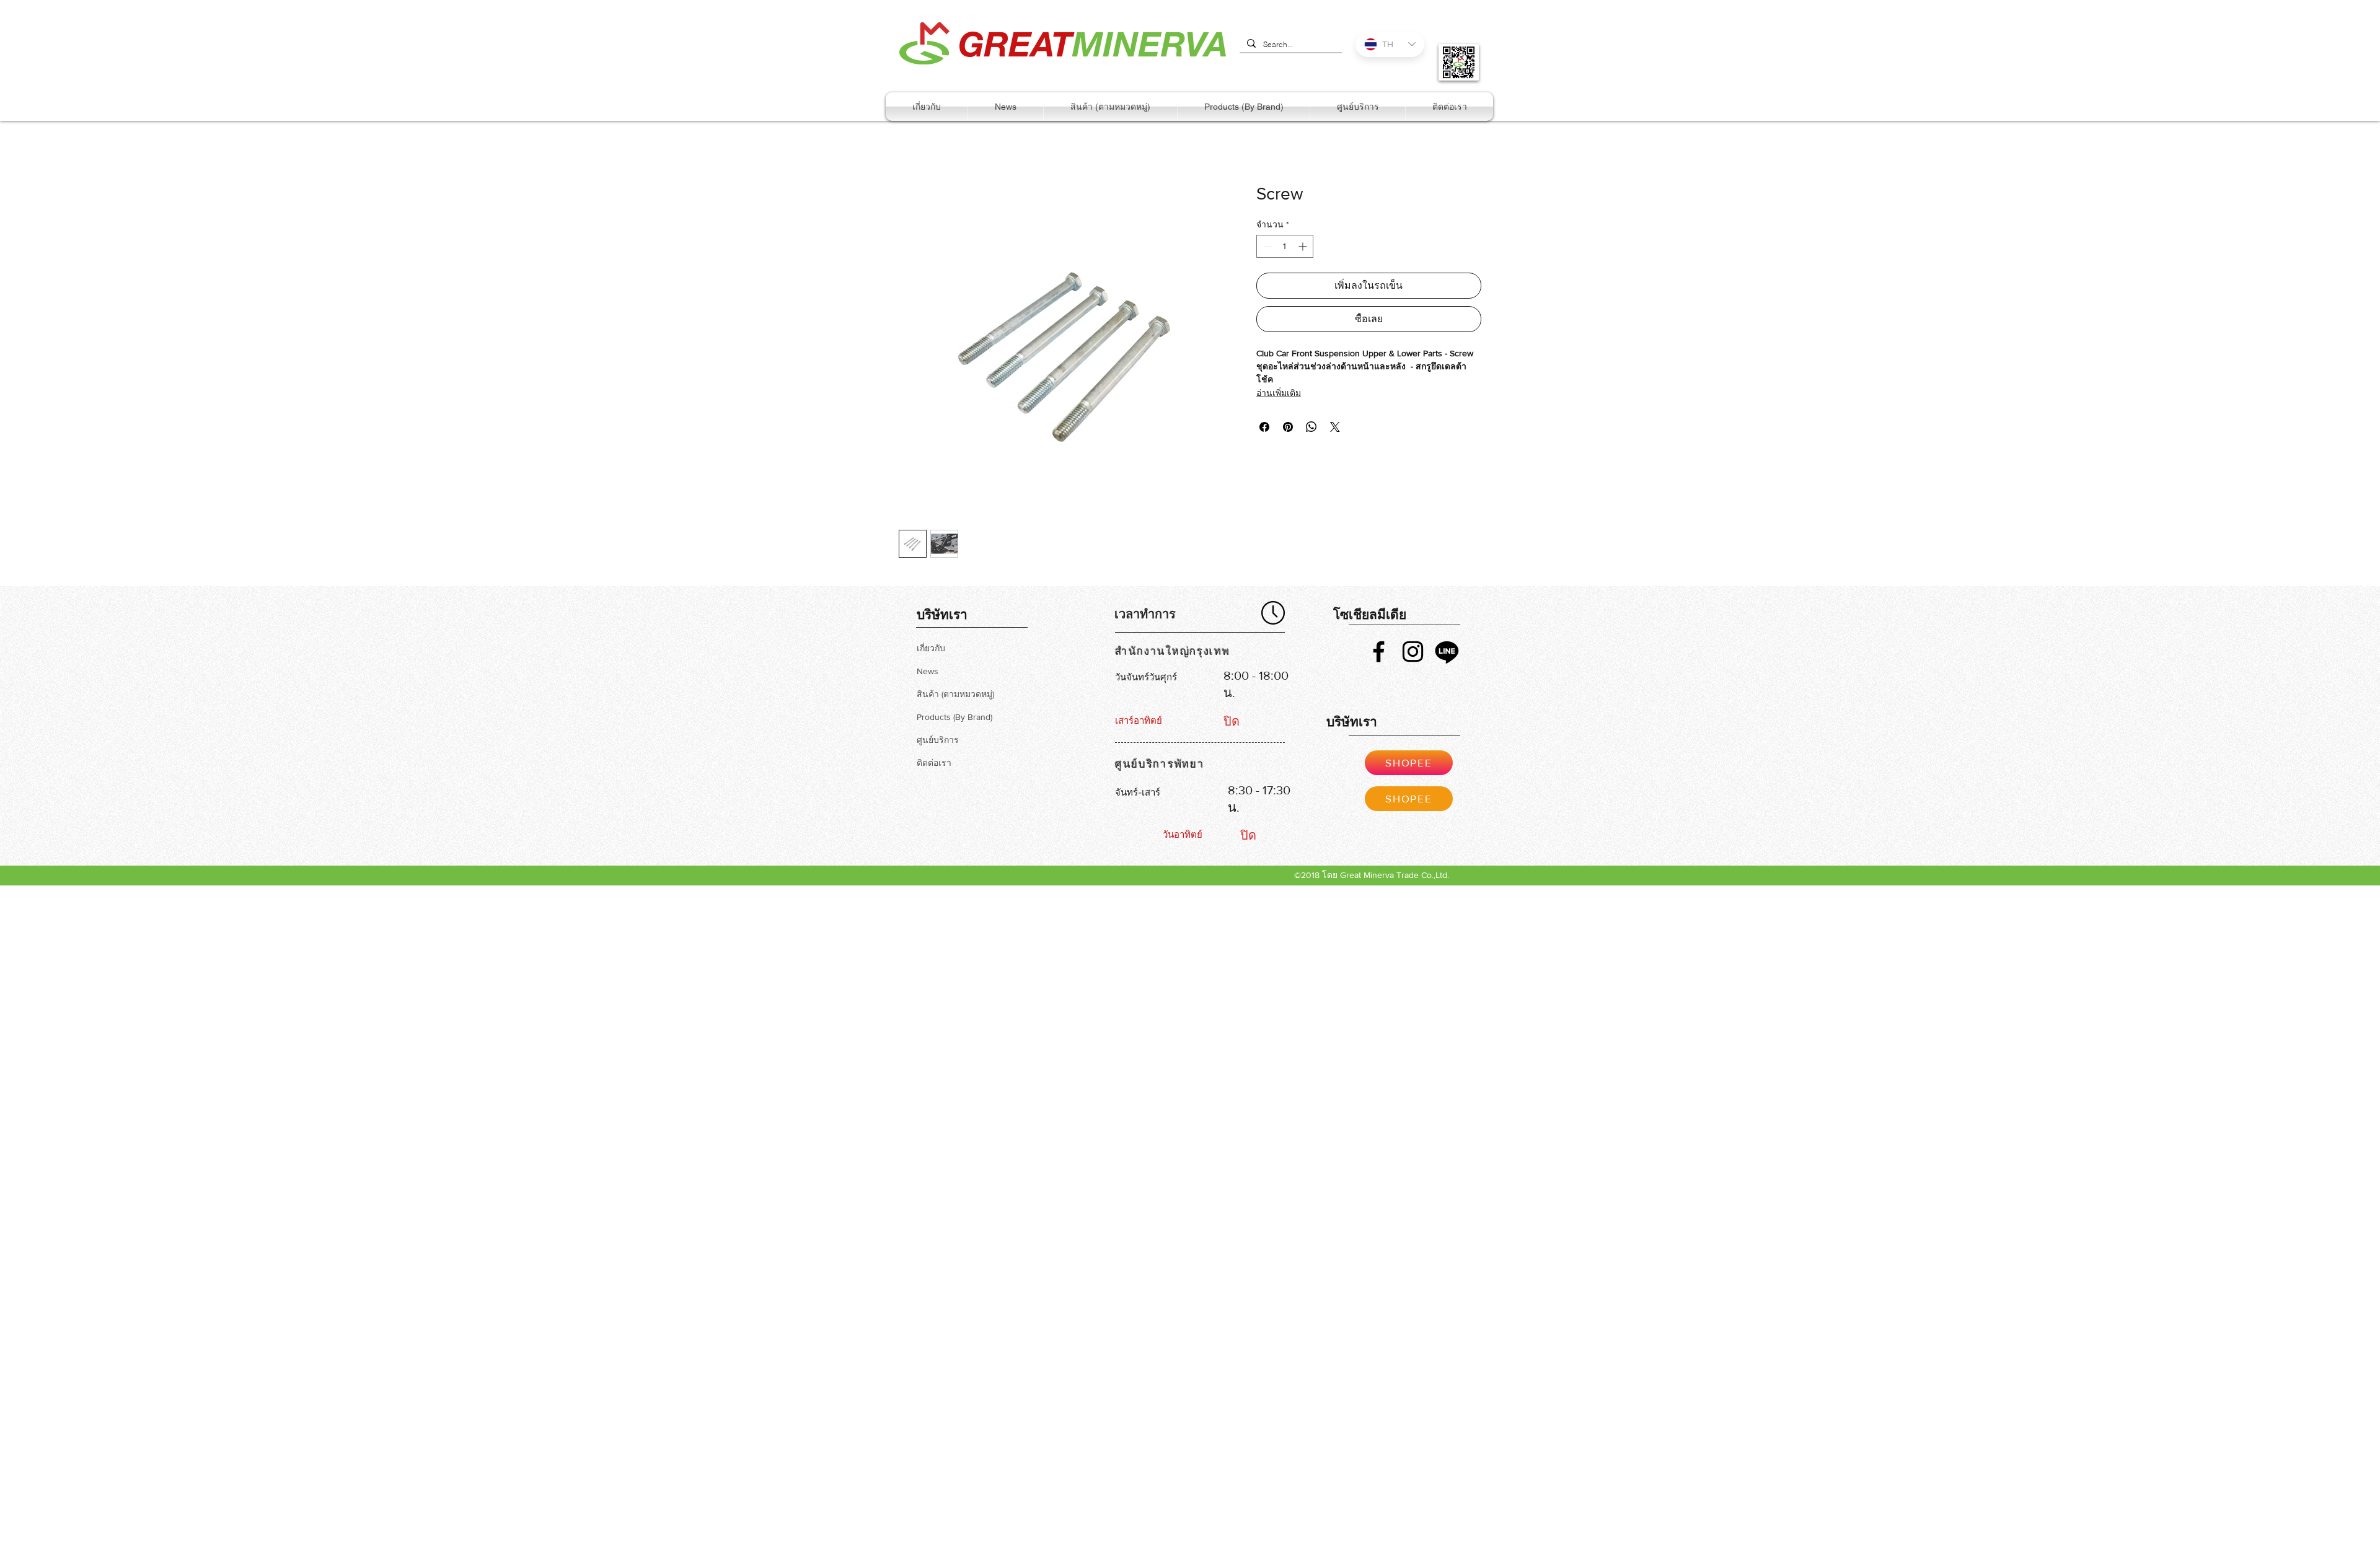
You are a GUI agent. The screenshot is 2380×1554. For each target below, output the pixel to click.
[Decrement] (1266, 246)
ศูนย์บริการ (938, 740)
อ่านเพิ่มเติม (1279, 393)
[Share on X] (1335, 427)
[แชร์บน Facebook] (1264, 427)
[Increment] (1304, 246)
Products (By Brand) (954, 717)
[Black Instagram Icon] (1413, 652)
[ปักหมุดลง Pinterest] (1288, 427)
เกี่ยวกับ (931, 648)
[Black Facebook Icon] (1379, 652)
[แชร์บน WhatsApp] (1311, 427)
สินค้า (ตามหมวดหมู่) (955, 694)
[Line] (1447, 652)
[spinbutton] (1285, 246)
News (928, 671)
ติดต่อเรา (934, 763)
